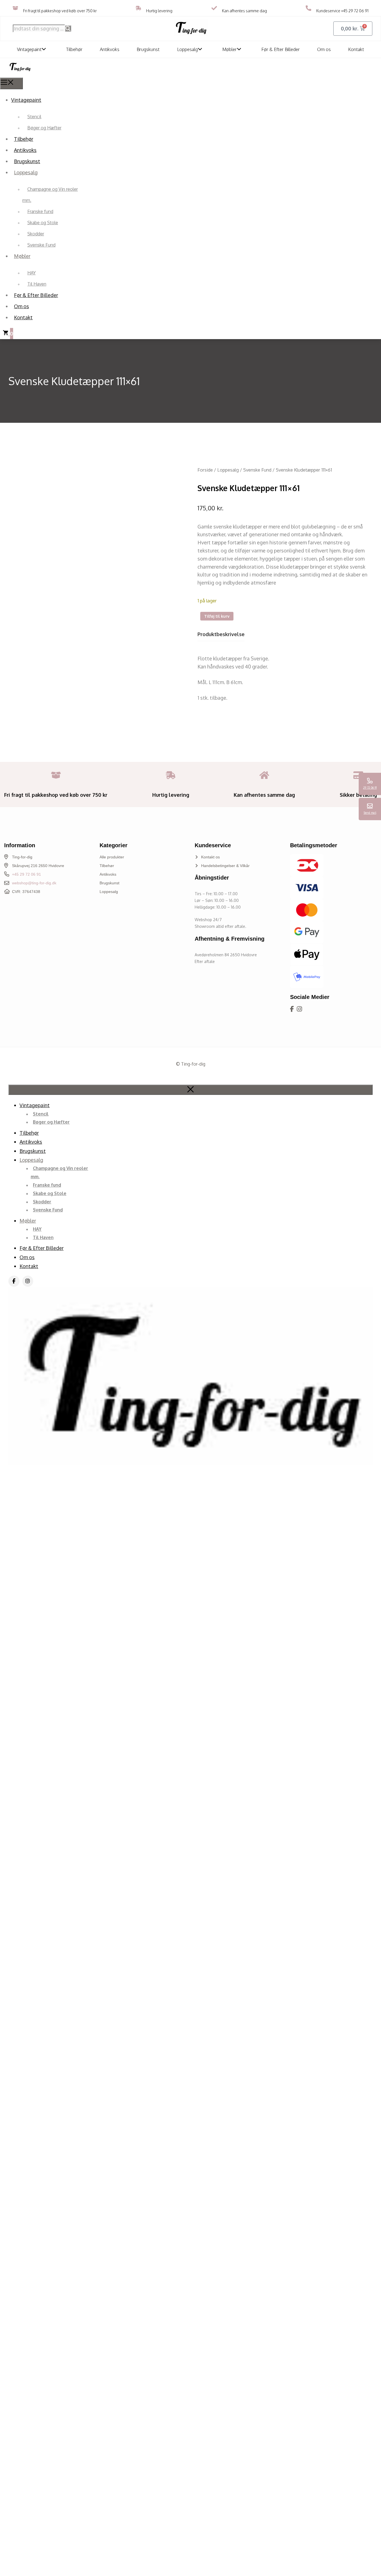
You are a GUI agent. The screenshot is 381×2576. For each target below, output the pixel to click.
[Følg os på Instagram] (299, 1009)
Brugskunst (148, 49)
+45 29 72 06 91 (355, 11)
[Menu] (11, 83)
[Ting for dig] (20, 73)
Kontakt (356, 49)
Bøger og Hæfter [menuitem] (44, 128)
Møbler (230, 49)
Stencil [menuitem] (34, 117)
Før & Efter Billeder (281, 49)
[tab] (221, 636)
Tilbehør (74, 49)
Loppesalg (187, 49)
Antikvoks (110, 49)
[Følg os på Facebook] (292, 1009)
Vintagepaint (29, 49)
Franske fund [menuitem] (40, 211)
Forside (205, 470)
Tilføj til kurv (217, 616)
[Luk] (191, 1090)
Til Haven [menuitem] (37, 284)
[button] (45, 49)
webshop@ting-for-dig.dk (34, 883)
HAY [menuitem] (32, 273)
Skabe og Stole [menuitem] (43, 223)
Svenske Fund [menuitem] (41, 245)
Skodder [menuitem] (36, 234)
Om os (324, 49)
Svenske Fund (257, 470)
